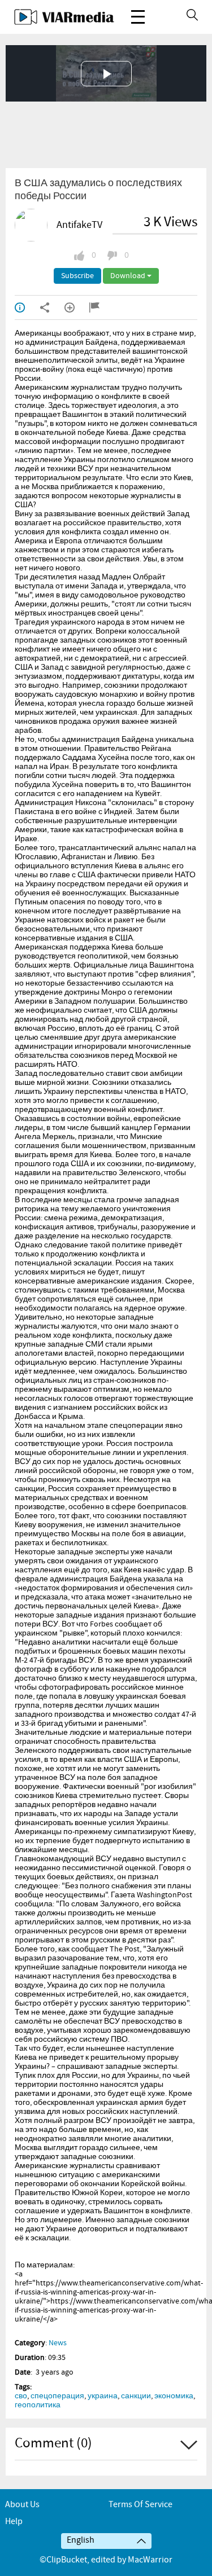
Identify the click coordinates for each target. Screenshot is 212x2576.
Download (129, 276)
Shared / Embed (52, 307)
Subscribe (77, 276)
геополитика (38, 2405)
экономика (174, 2396)
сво (21, 2396)
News (58, 2343)
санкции (136, 2396)
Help (14, 2522)
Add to (77, 307)
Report (102, 307)
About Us (22, 2505)
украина (103, 2396)
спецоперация (57, 2396)
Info (27, 307)
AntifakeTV (79, 225)
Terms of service (140, 2505)
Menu (138, 17)
